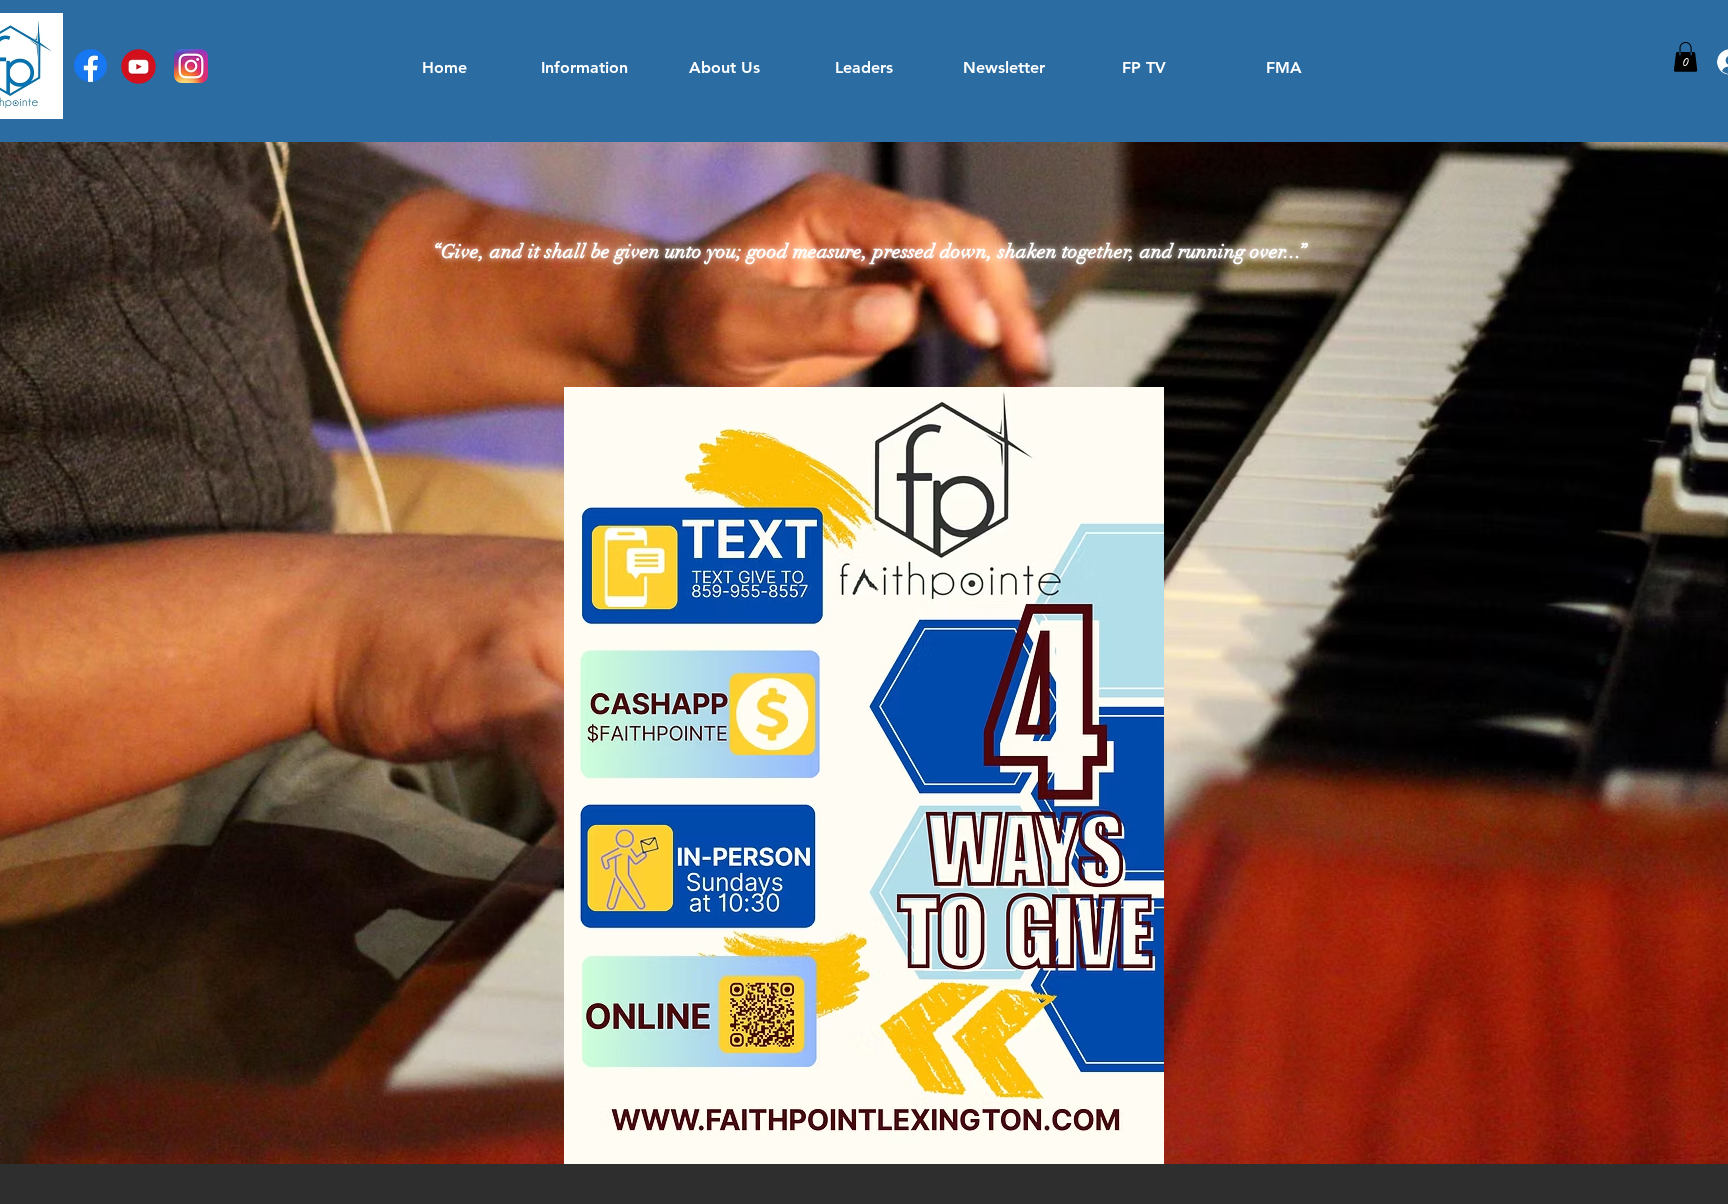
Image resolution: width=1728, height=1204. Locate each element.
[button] (1685, 57)
